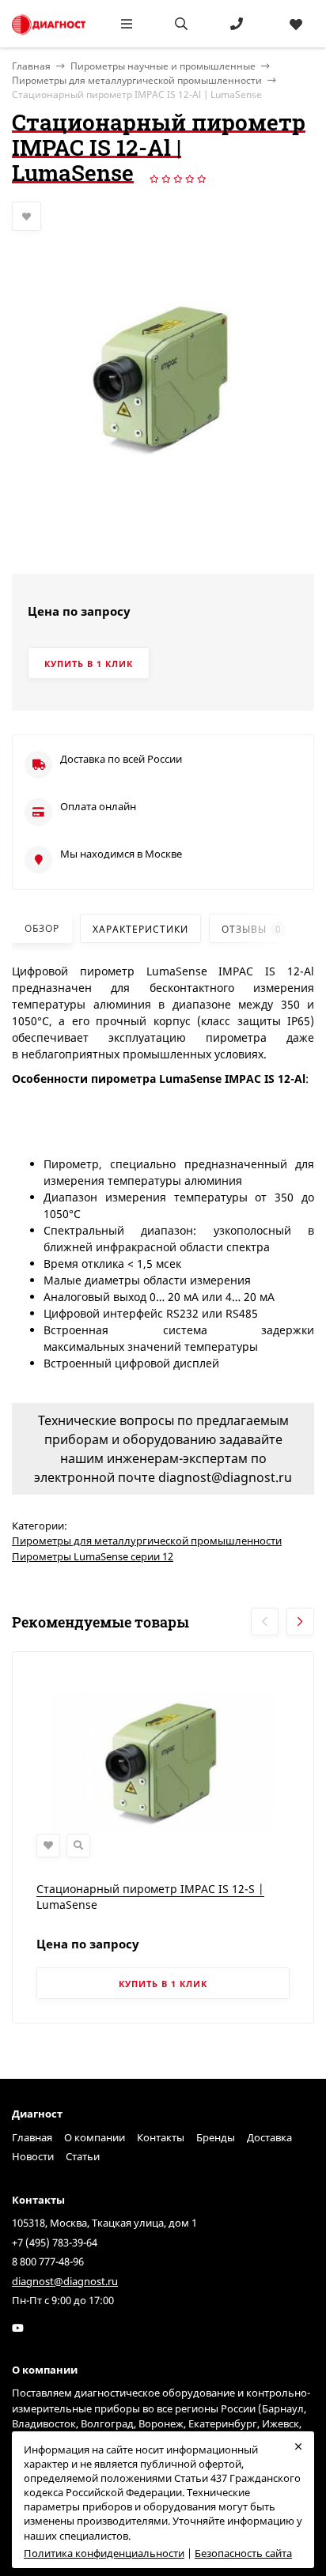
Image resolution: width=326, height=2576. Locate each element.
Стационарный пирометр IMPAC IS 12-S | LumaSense (150, 1897)
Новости (33, 2156)
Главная (32, 2137)
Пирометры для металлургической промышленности (137, 80)
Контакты (161, 2137)
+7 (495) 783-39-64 (55, 2242)
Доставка (269, 2137)
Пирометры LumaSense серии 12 (93, 1556)
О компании (95, 2137)
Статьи (83, 2156)
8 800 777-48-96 (48, 2261)
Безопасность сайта (243, 2553)
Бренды (216, 2137)
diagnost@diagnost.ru (65, 2281)
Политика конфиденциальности (104, 2553)
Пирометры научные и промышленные (163, 66)
